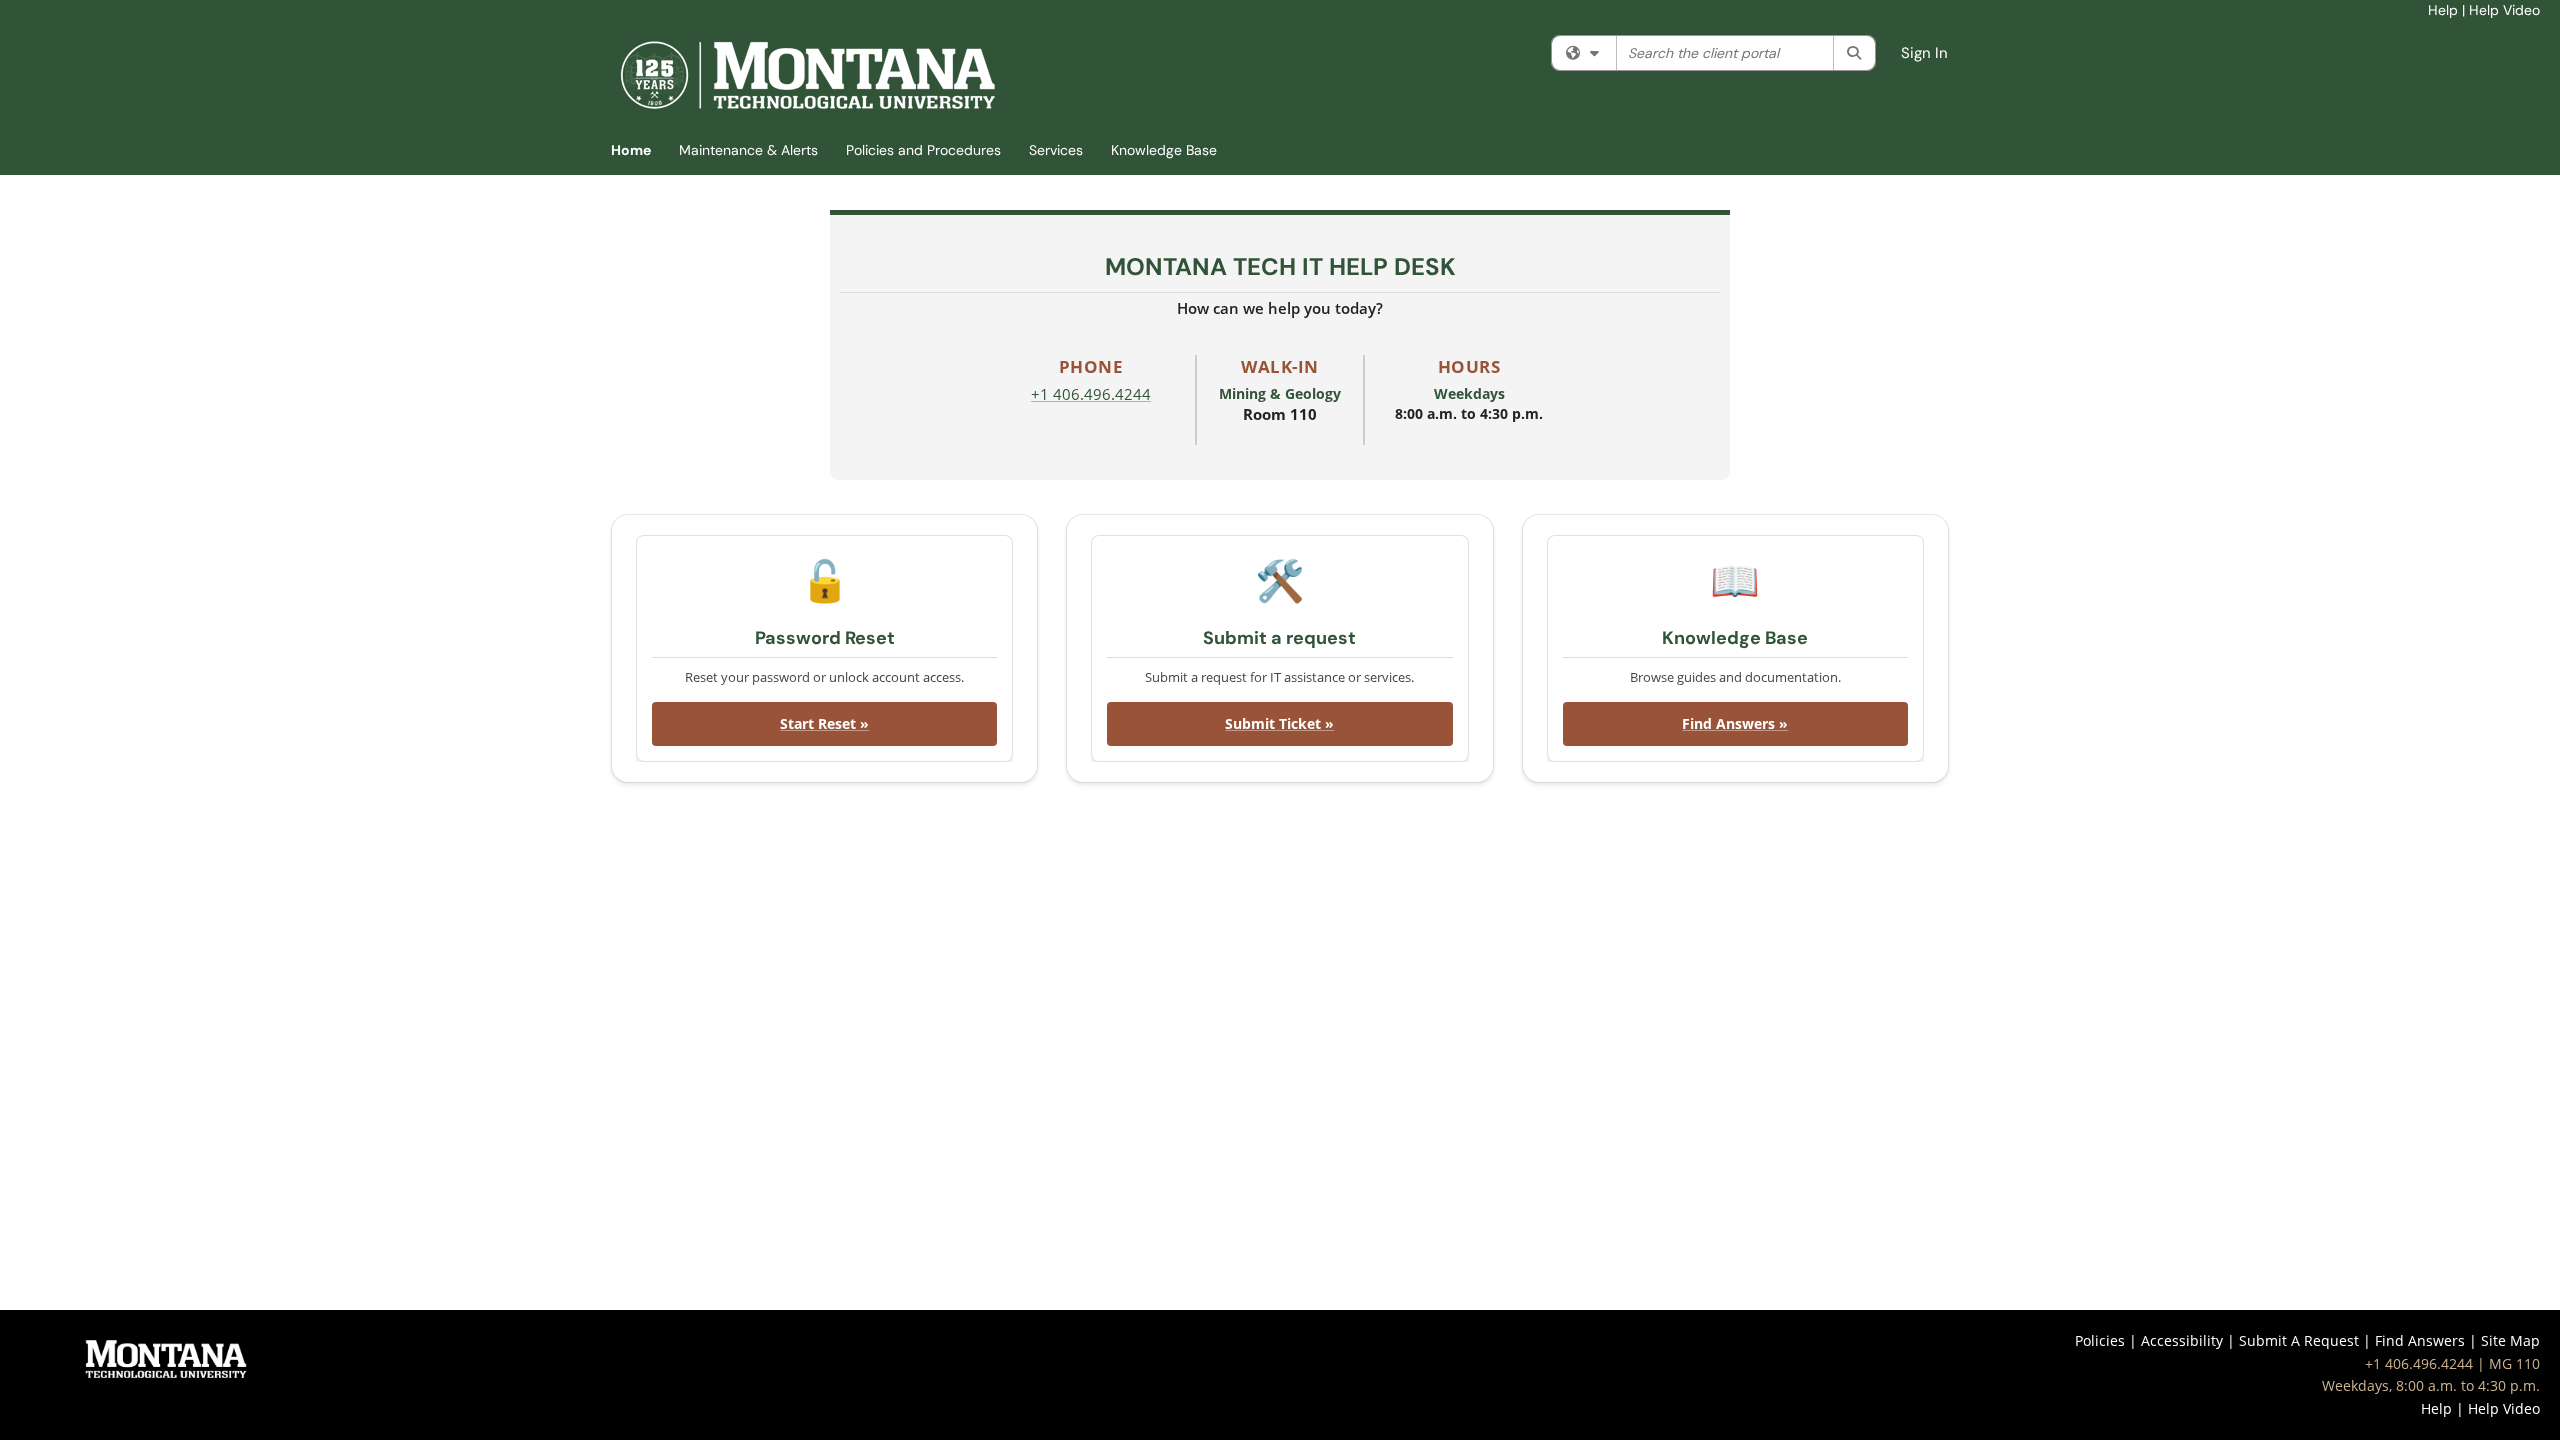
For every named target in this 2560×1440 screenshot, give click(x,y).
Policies (2100, 1340)
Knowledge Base (1164, 150)
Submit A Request (2299, 1340)
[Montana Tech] (166, 1357)
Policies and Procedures (923, 150)
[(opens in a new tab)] (807, 75)
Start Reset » (824, 723)
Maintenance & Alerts (748, 150)
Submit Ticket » (1279, 723)
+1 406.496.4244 (1091, 394)
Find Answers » (1735, 723)
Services (1056, 150)
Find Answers (2420, 1340)
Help (2443, 10)
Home (631, 150)
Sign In (1924, 53)
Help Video (2504, 10)
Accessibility (2182, 1340)
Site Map (2510, 1340)
